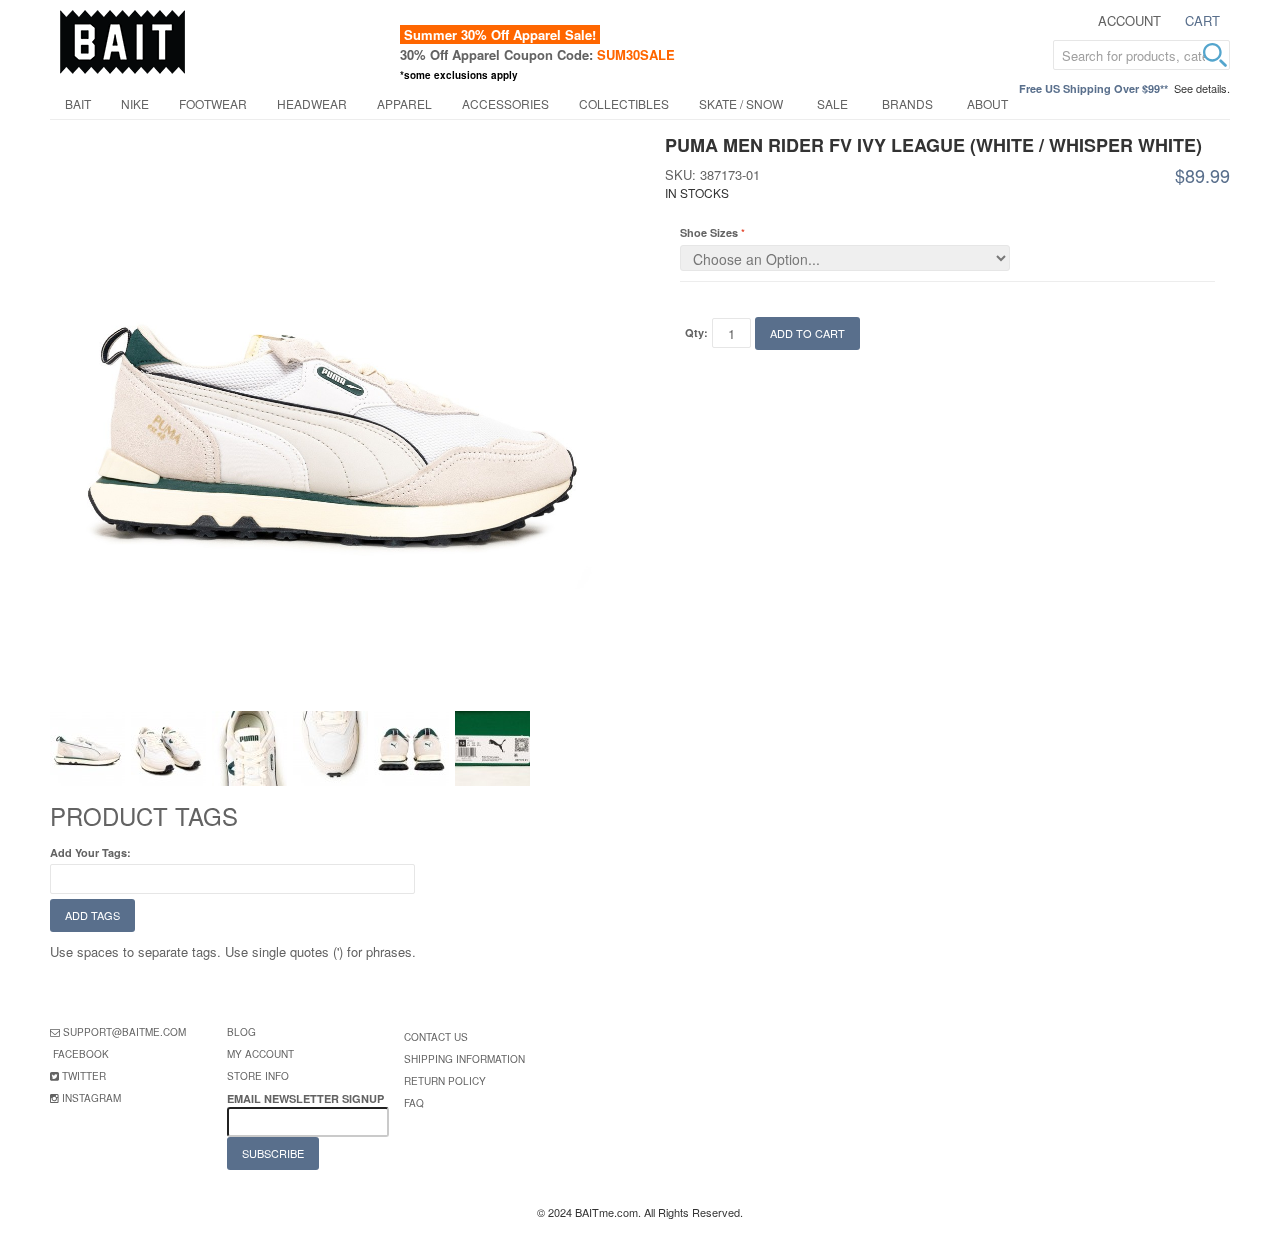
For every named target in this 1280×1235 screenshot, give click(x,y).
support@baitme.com (124, 1032)
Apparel (404, 103)
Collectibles (624, 103)
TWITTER (84, 1076)
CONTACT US (436, 1037)
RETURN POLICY (445, 1081)
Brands (907, 103)
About (987, 103)
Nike (135, 103)
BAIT (78, 103)
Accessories (505, 103)
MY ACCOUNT (260, 1054)
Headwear (312, 103)
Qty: (696, 332)
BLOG (241, 1032)
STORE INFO (258, 1076)
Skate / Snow (741, 103)
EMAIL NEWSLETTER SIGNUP (307, 1098)
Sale (832, 103)
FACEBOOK (81, 1054)
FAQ (414, 1103)
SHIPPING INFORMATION (464, 1059)
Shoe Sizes (709, 232)
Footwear (213, 103)
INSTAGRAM (91, 1098)
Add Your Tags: (90, 852)
